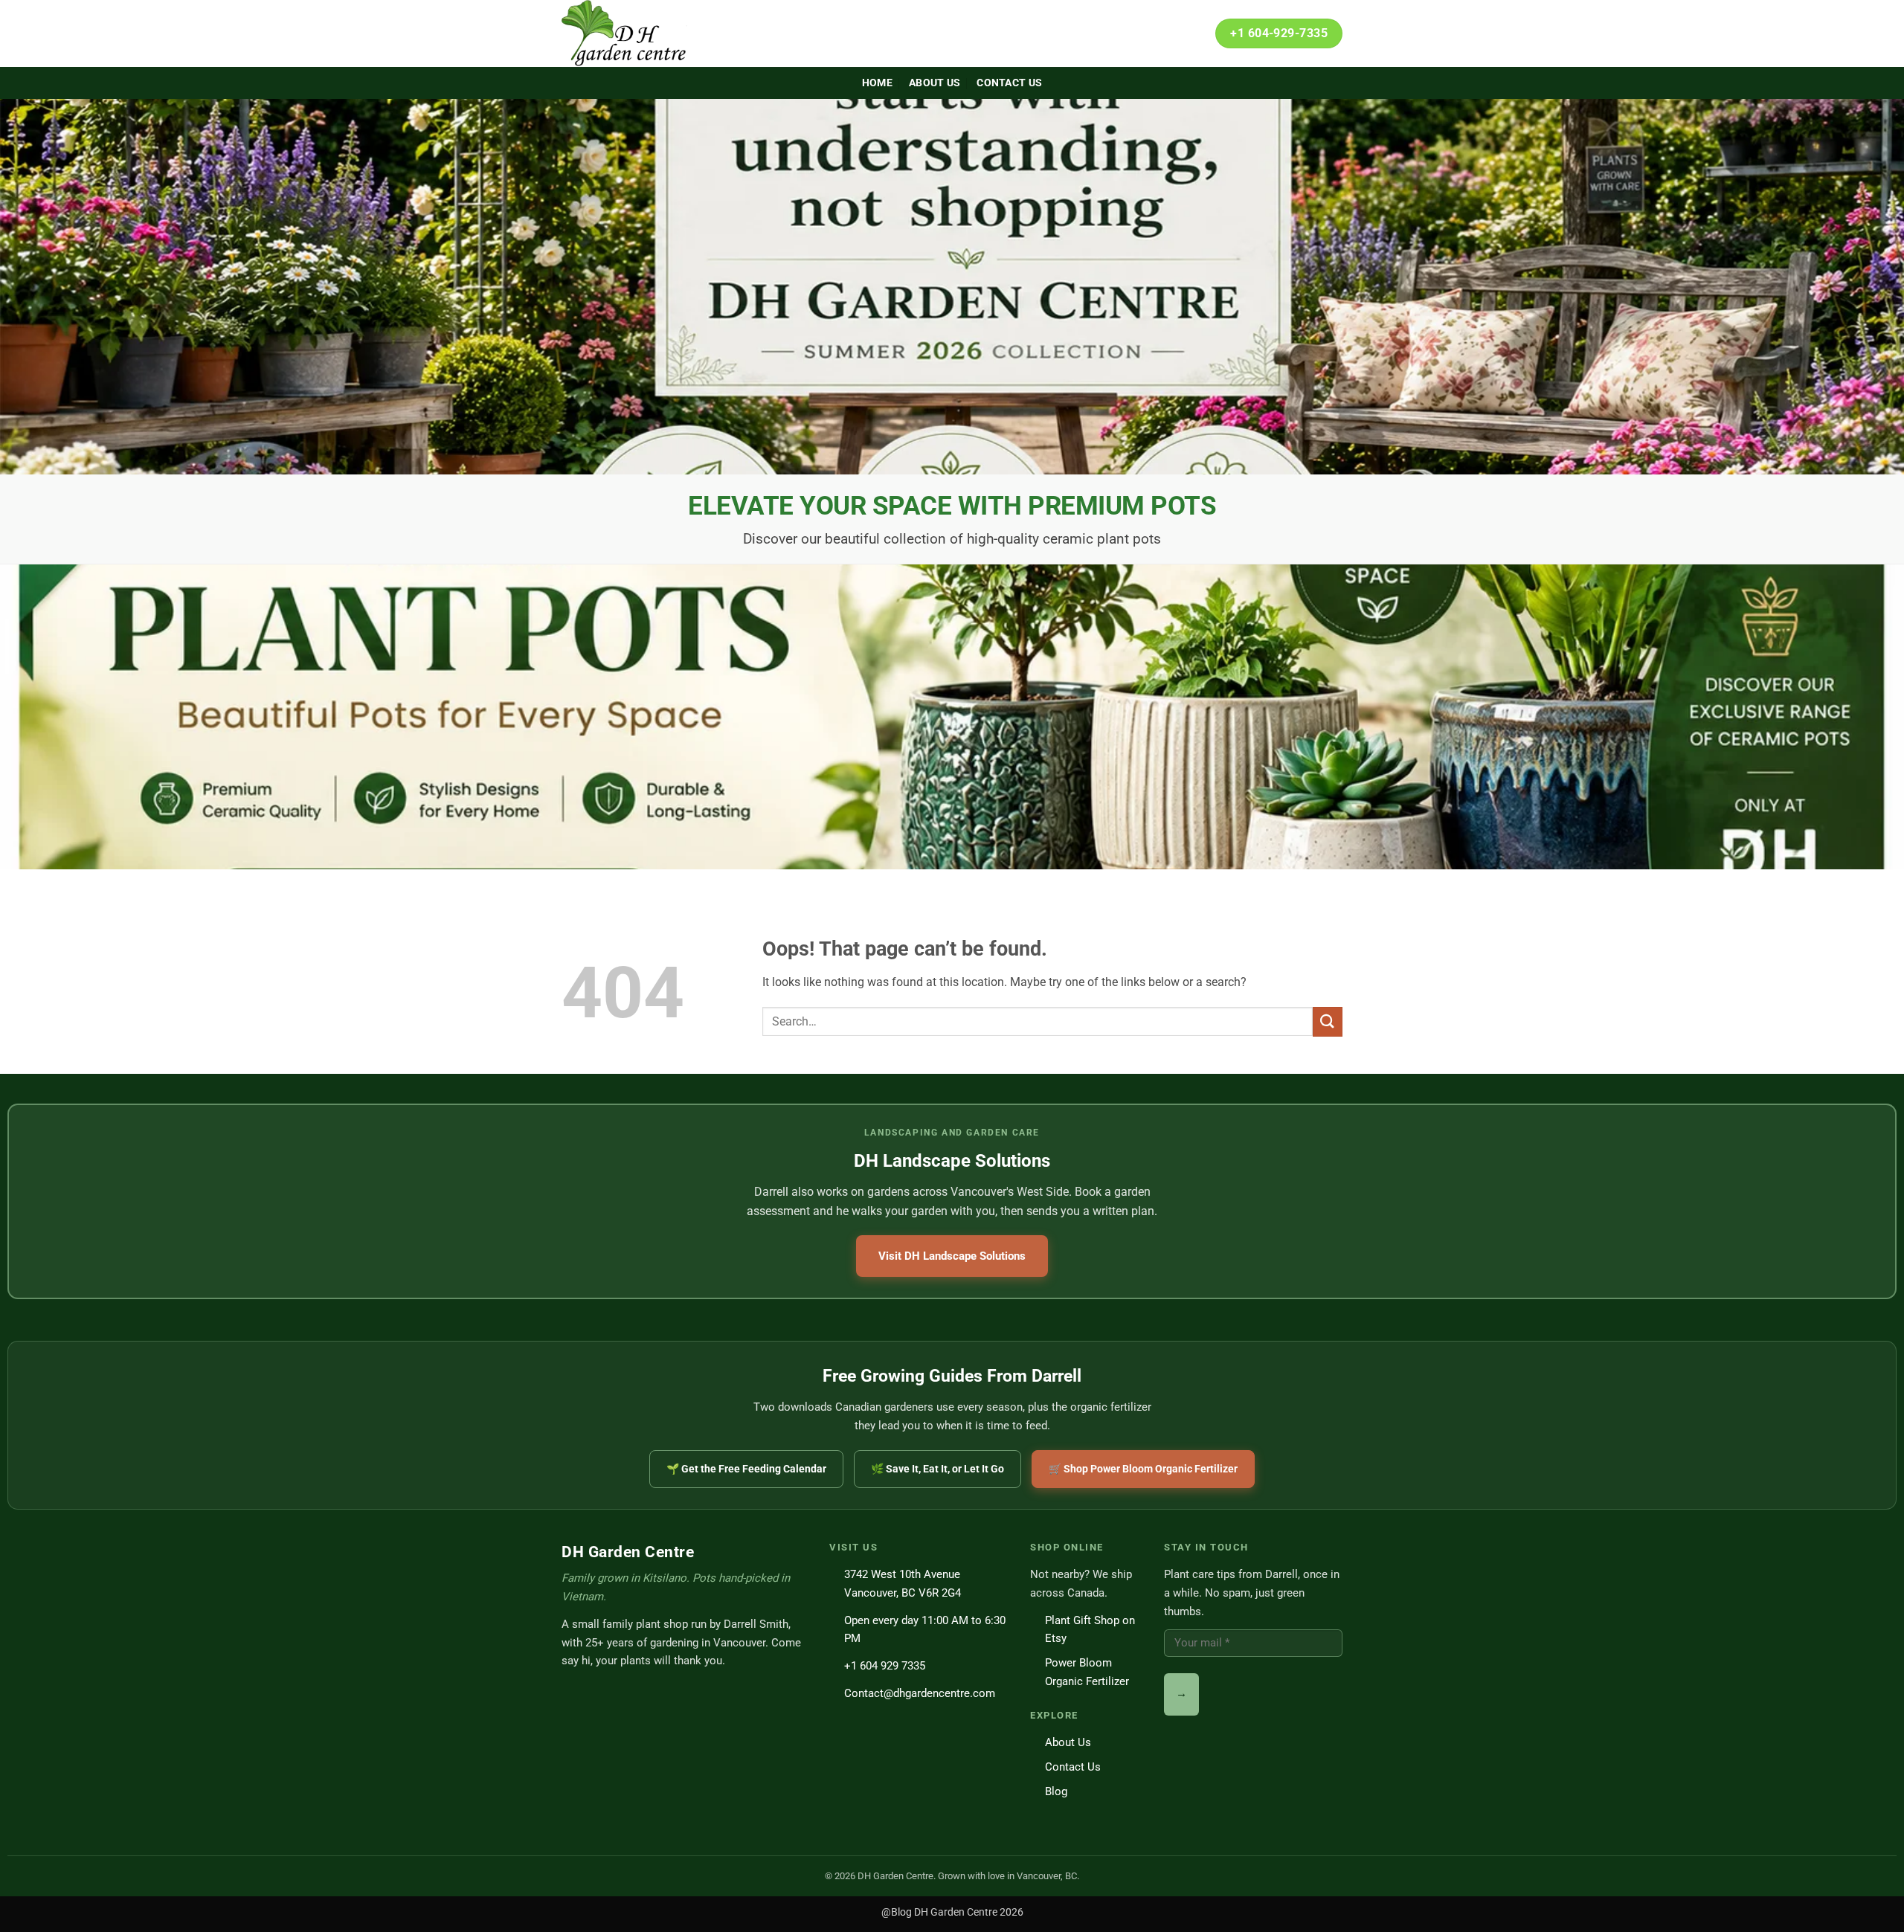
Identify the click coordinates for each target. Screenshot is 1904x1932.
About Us (935, 83)
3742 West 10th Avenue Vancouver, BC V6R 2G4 (903, 1584)
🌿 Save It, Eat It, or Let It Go (937, 1469)
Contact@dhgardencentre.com (920, 1693)
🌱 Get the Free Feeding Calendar (746, 1469)
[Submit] (1328, 1021)
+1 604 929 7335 (885, 1666)
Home (877, 83)
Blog (1056, 1791)
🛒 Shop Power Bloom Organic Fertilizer (1143, 1469)
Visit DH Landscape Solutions (952, 1256)
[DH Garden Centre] (636, 33)
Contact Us (1009, 83)
